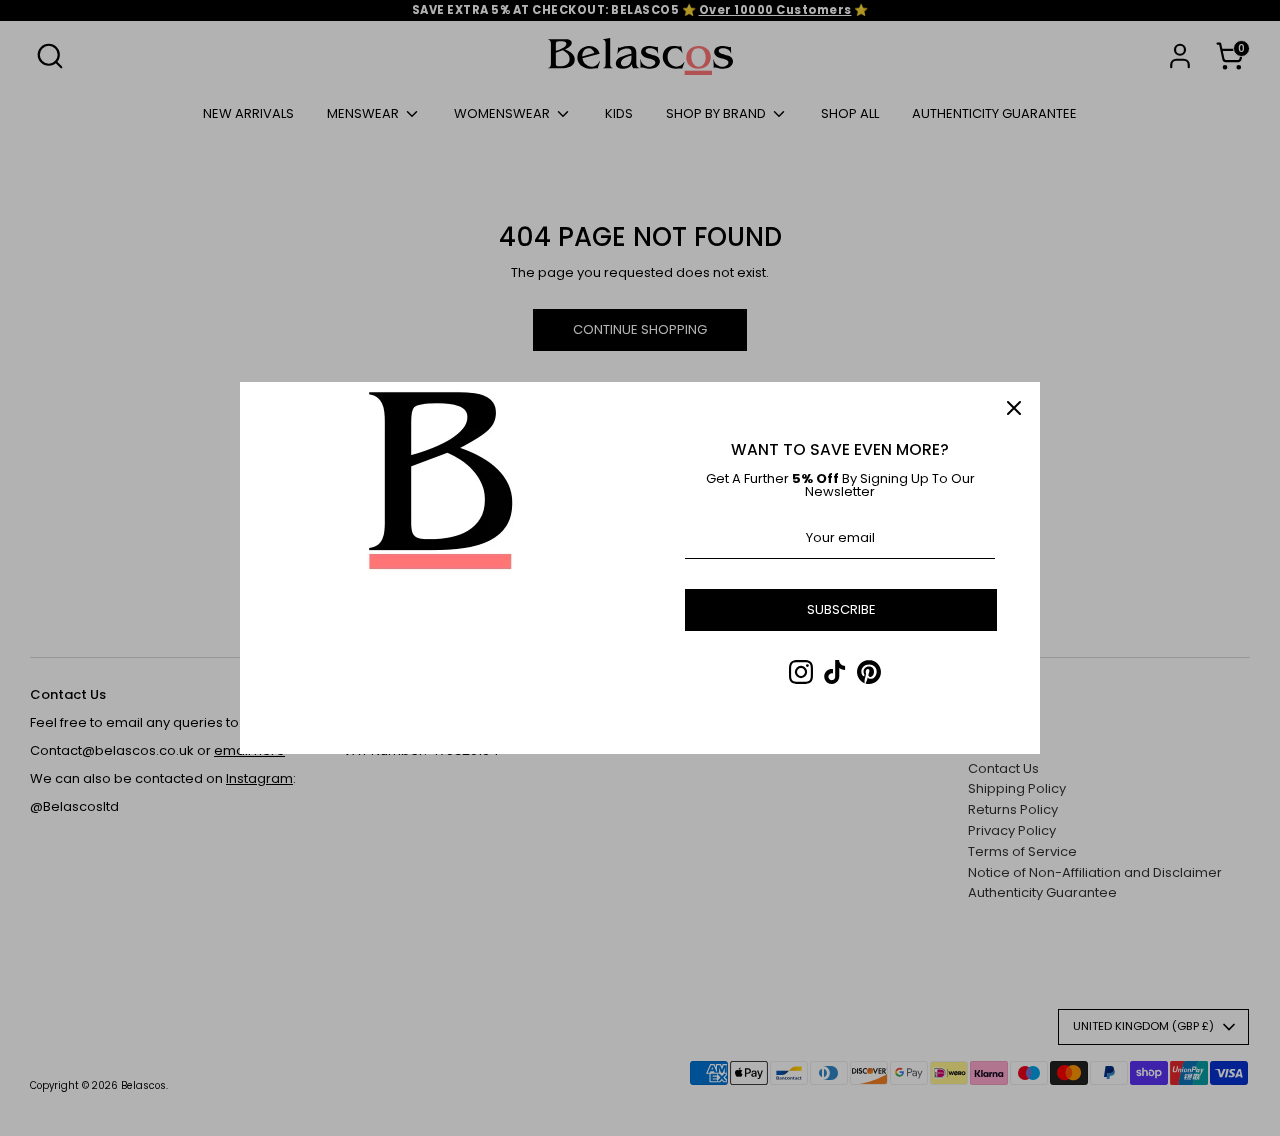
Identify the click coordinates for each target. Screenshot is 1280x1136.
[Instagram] (801, 672)
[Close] (1014, 408)
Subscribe (841, 609)
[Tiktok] (835, 672)
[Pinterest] (869, 672)
